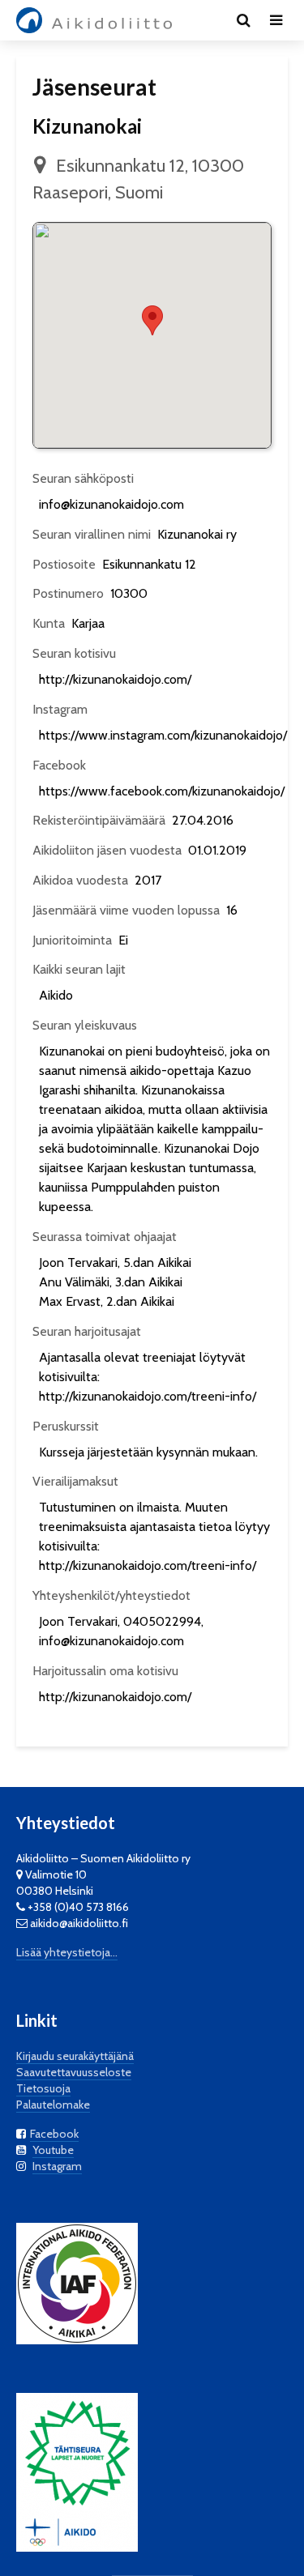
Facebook (59, 765)
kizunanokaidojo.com (127, 1641)
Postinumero (68, 593)
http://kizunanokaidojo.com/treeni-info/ (148, 1396)
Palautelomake (53, 2105)
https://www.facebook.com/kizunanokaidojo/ (162, 791)
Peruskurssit (66, 1426)
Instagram (60, 709)
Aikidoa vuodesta (80, 880)
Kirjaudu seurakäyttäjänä (75, 2056)
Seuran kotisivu (74, 653)
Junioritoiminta (72, 940)
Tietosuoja (43, 2088)
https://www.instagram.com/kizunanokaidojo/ (163, 735)
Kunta (49, 623)
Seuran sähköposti (83, 478)
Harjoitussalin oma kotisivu (105, 1671)
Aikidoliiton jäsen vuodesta (107, 850)
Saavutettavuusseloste (74, 2072)
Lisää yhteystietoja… (67, 1952)
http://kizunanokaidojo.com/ (115, 679)
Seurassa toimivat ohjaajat (105, 1237)
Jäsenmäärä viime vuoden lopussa (126, 910)
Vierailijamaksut (75, 1481)
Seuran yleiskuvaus (85, 1025)
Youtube (53, 2150)
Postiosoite (64, 564)
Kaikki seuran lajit (79, 969)
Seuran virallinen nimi (92, 534)
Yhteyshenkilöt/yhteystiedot (111, 1595)
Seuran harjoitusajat (87, 1331)
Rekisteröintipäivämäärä (99, 820)
